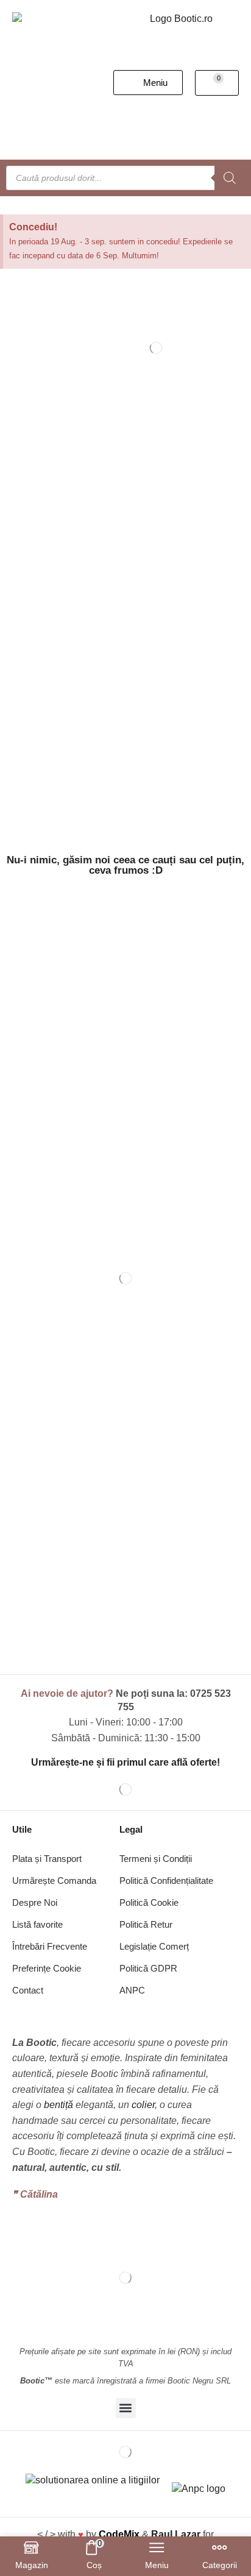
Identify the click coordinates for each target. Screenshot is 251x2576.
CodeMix (119, 2534)
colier (143, 2105)
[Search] (230, 178)
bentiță (58, 2105)
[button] (148, 83)
